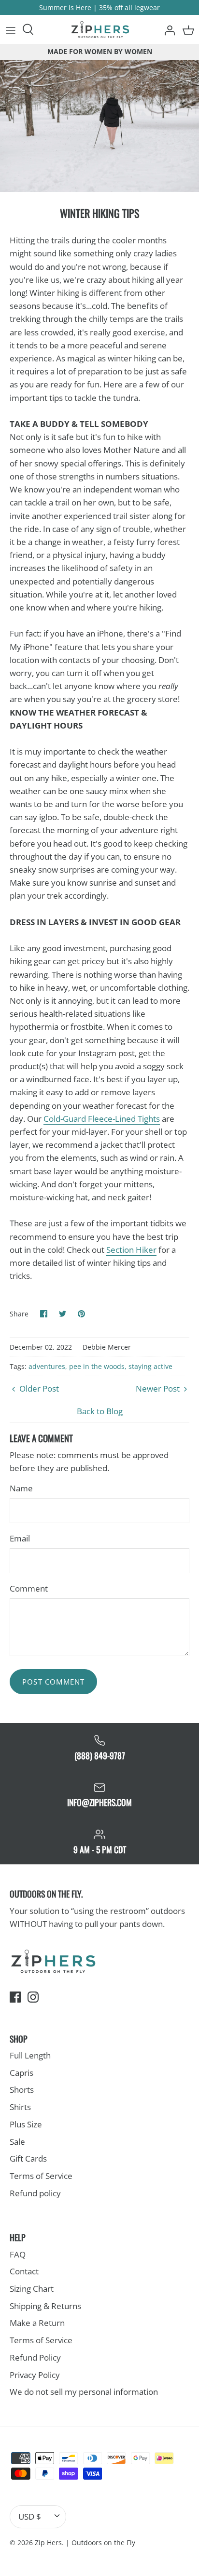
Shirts (20, 2107)
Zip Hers (48, 2543)
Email (20, 1538)
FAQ (18, 2254)
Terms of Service (41, 2176)
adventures (47, 1366)
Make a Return (37, 2323)
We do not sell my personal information (84, 2392)
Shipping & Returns (45, 2306)
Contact (24, 2271)
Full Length (30, 2055)
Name (21, 1488)
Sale (17, 2142)
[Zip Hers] (100, 29)
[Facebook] (15, 1997)
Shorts (22, 2090)
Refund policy (35, 2193)
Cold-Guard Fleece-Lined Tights (102, 1119)
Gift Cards (28, 2158)
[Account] (167, 29)
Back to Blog (100, 1411)
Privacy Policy (35, 2375)
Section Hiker (131, 1250)
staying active (150, 1366)
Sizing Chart (32, 2289)
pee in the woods (97, 1366)
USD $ (30, 2516)
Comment (29, 1588)
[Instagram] (33, 1997)
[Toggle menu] (11, 29)
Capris (21, 2073)
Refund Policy (35, 2357)
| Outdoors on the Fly (100, 2543)
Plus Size (26, 2124)
